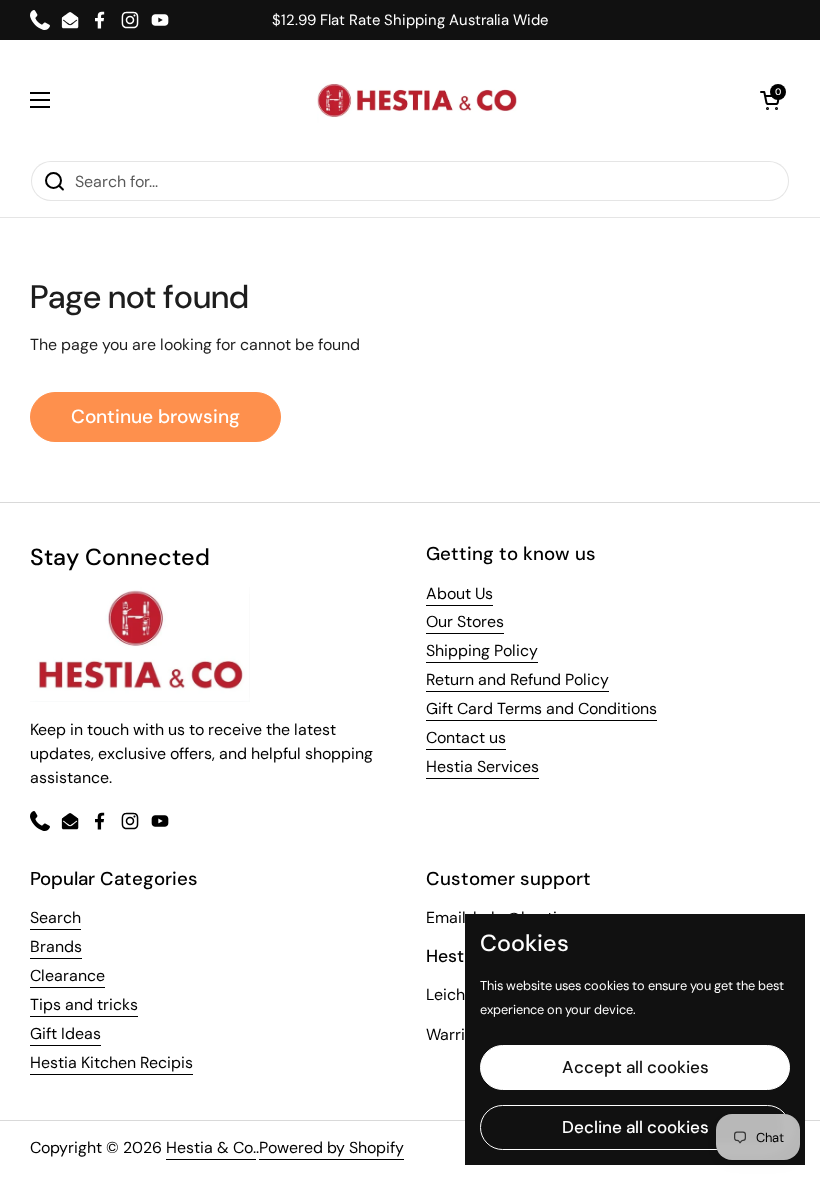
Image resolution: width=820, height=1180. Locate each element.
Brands (56, 946)
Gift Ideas (65, 1033)
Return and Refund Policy (517, 679)
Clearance (67, 975)
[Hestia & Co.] (417, 100)
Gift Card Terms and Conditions (541, 708)
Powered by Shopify (331, 1147)
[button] (770, 100)
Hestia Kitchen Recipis (111, 1062)
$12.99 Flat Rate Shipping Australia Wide (410, 20)
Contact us (466, 737)
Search (55, 917)
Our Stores (465, 621)
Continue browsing (155, 416)
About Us (459, 593)
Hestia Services (482, 766)
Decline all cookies (635, 1127)
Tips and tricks (84, 1004)
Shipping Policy (482, 650)
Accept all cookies (635, 1067)
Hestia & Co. (211, 1147)
